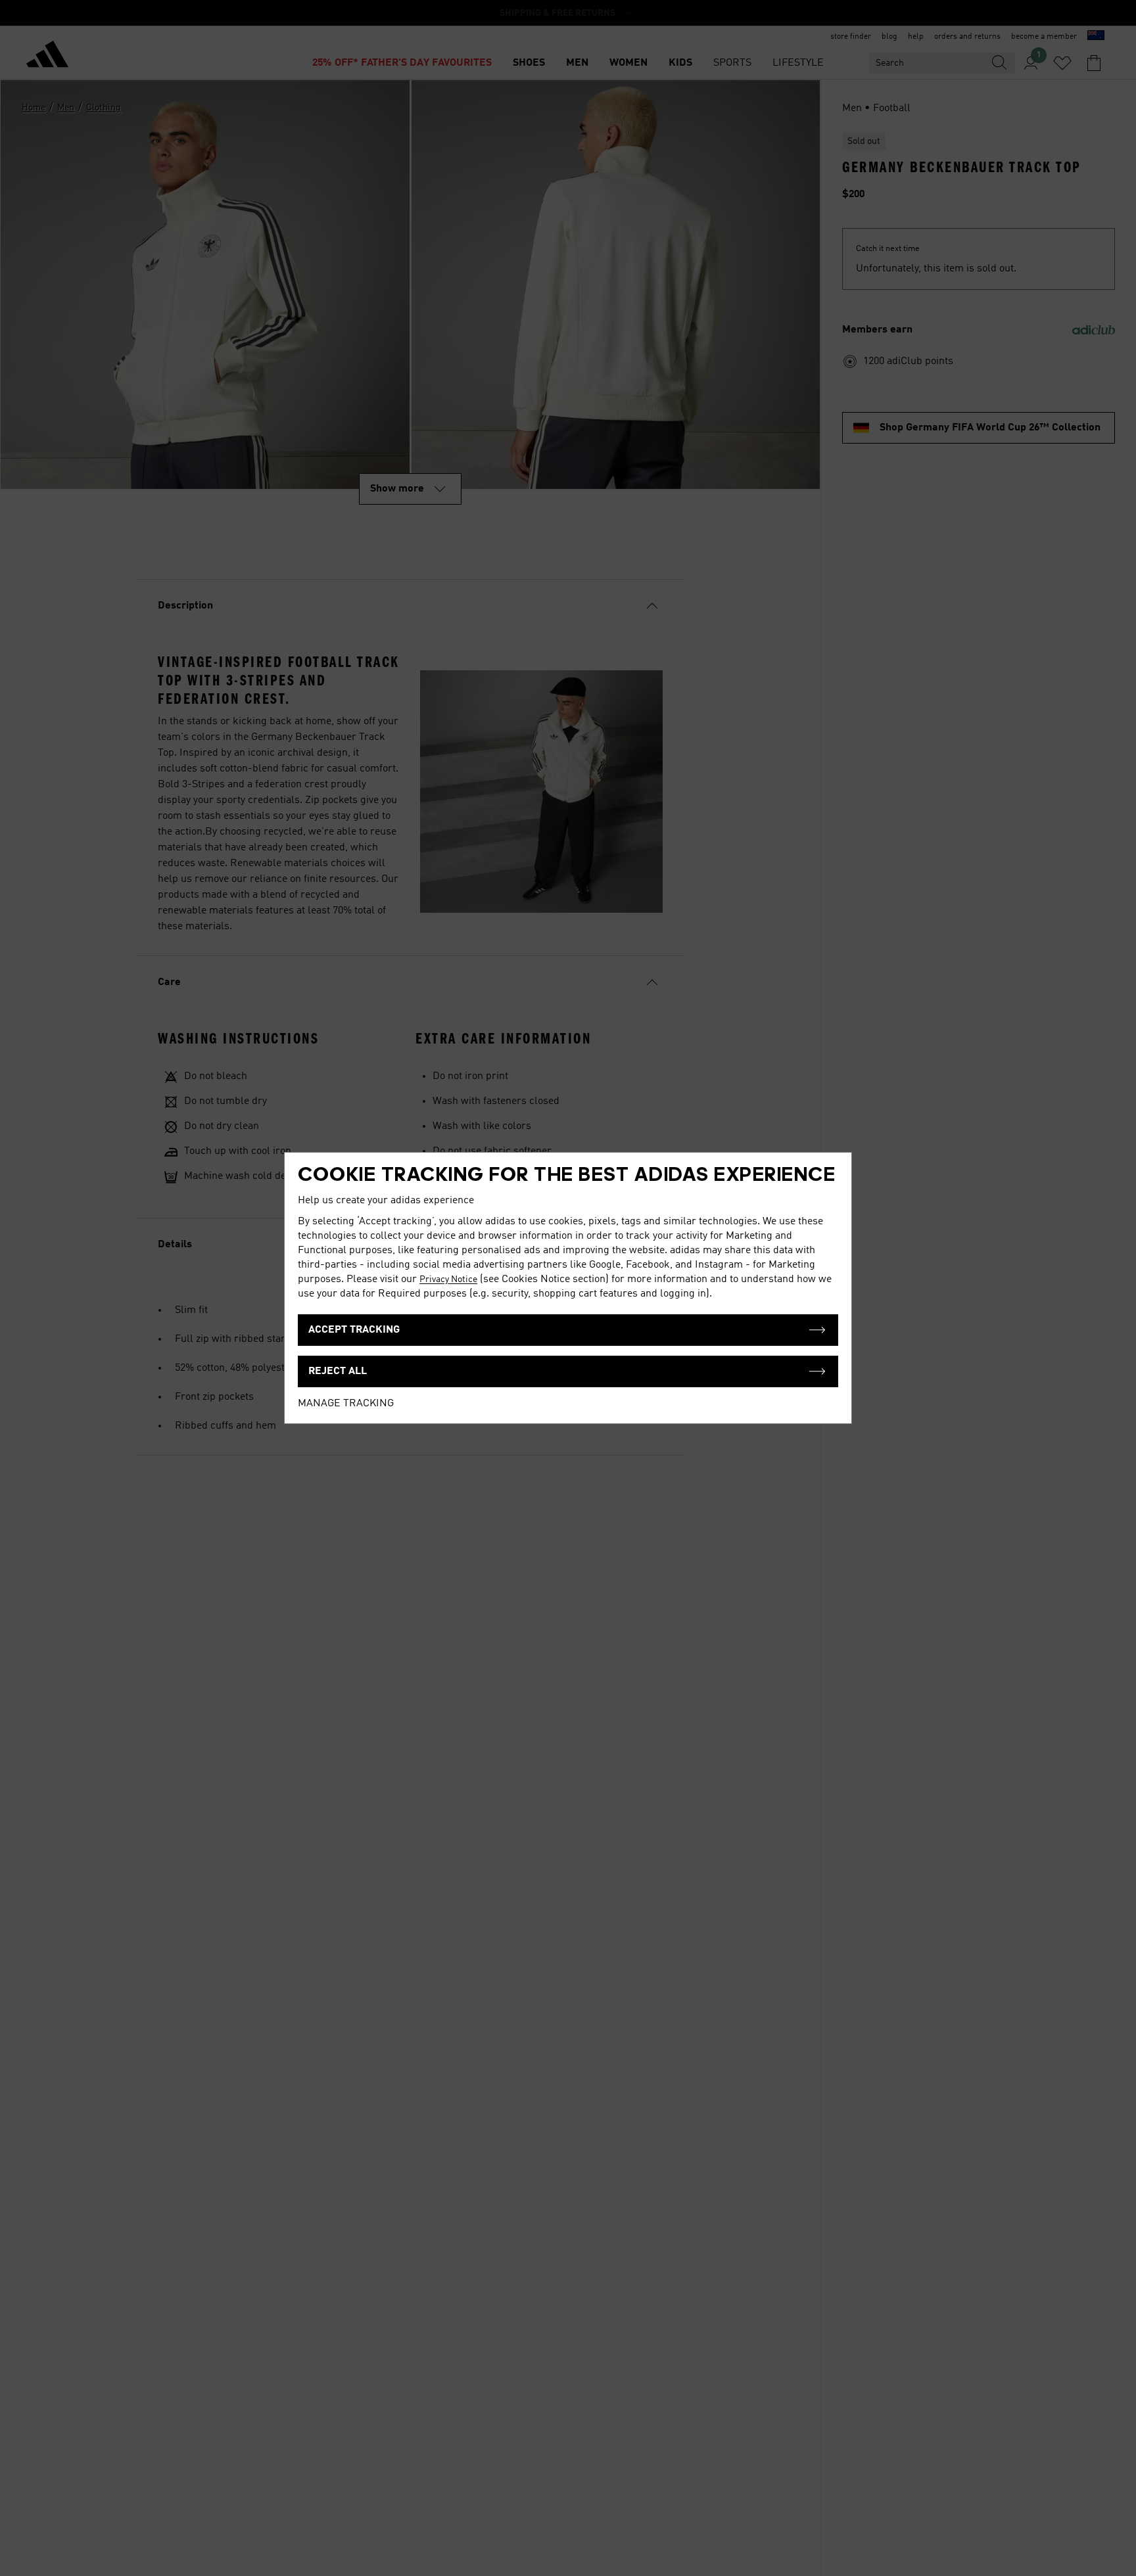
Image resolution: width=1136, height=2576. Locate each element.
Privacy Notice (448, 1279)
